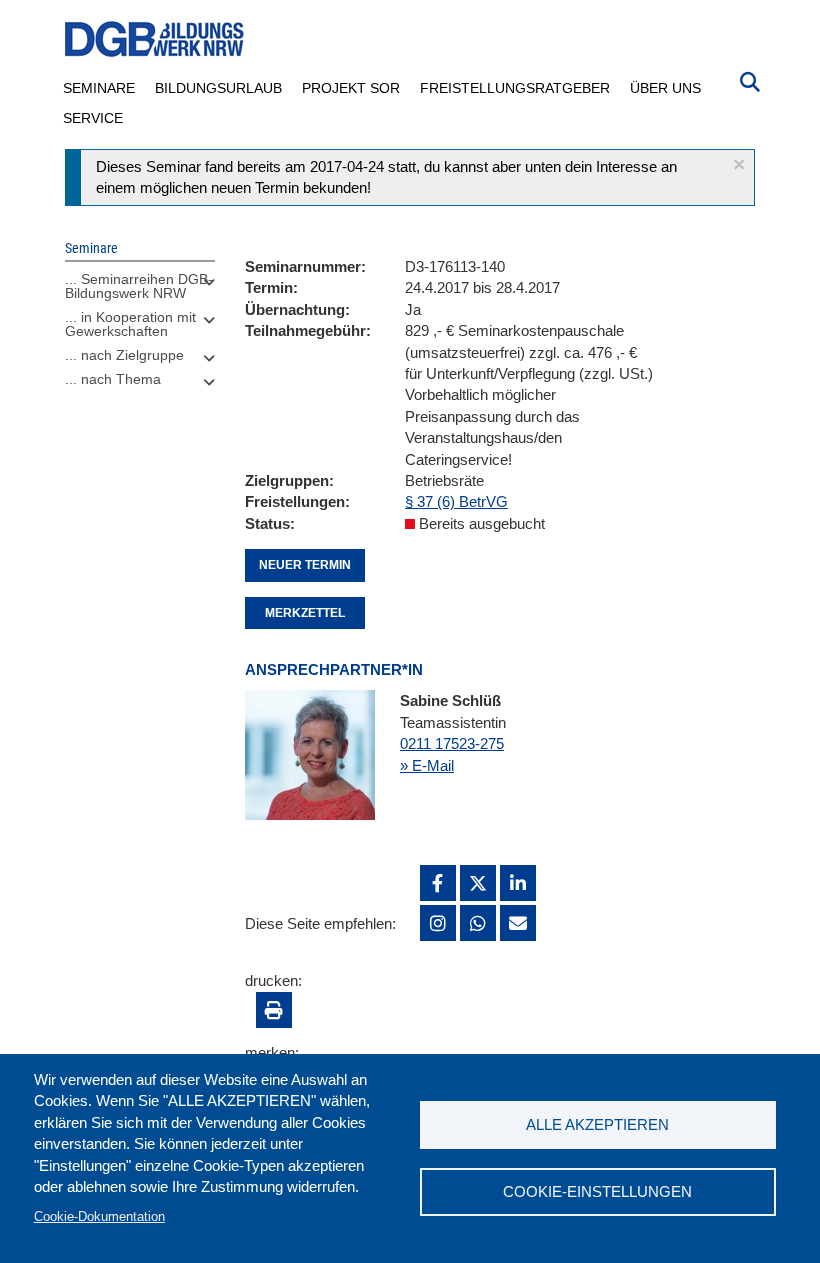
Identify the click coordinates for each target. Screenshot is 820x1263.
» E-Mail (427, 765)
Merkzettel (305, 613)
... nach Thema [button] (113, 379)
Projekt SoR (351, 88)
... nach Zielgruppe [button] (124, 355)
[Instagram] (438, 923)
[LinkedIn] (518, 883)
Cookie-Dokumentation (99, 1216)
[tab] (140, 291)
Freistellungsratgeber (515, 88)
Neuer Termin (305, 565)
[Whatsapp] (478, 923)
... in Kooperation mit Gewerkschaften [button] (130, 324)
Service (93, 118)
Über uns (665, 88)
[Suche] (750, 80)
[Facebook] (438, 883)
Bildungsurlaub (218, 88)
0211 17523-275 (452, 743)
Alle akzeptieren (597, 1124)
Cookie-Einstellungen (597, 1191)
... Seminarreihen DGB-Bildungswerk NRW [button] (139, 286)
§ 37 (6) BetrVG (456, 501)
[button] (739, 164)
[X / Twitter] (478, 883)
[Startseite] (155, 39)
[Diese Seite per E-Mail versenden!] (518, 923)
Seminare (99, 88)
